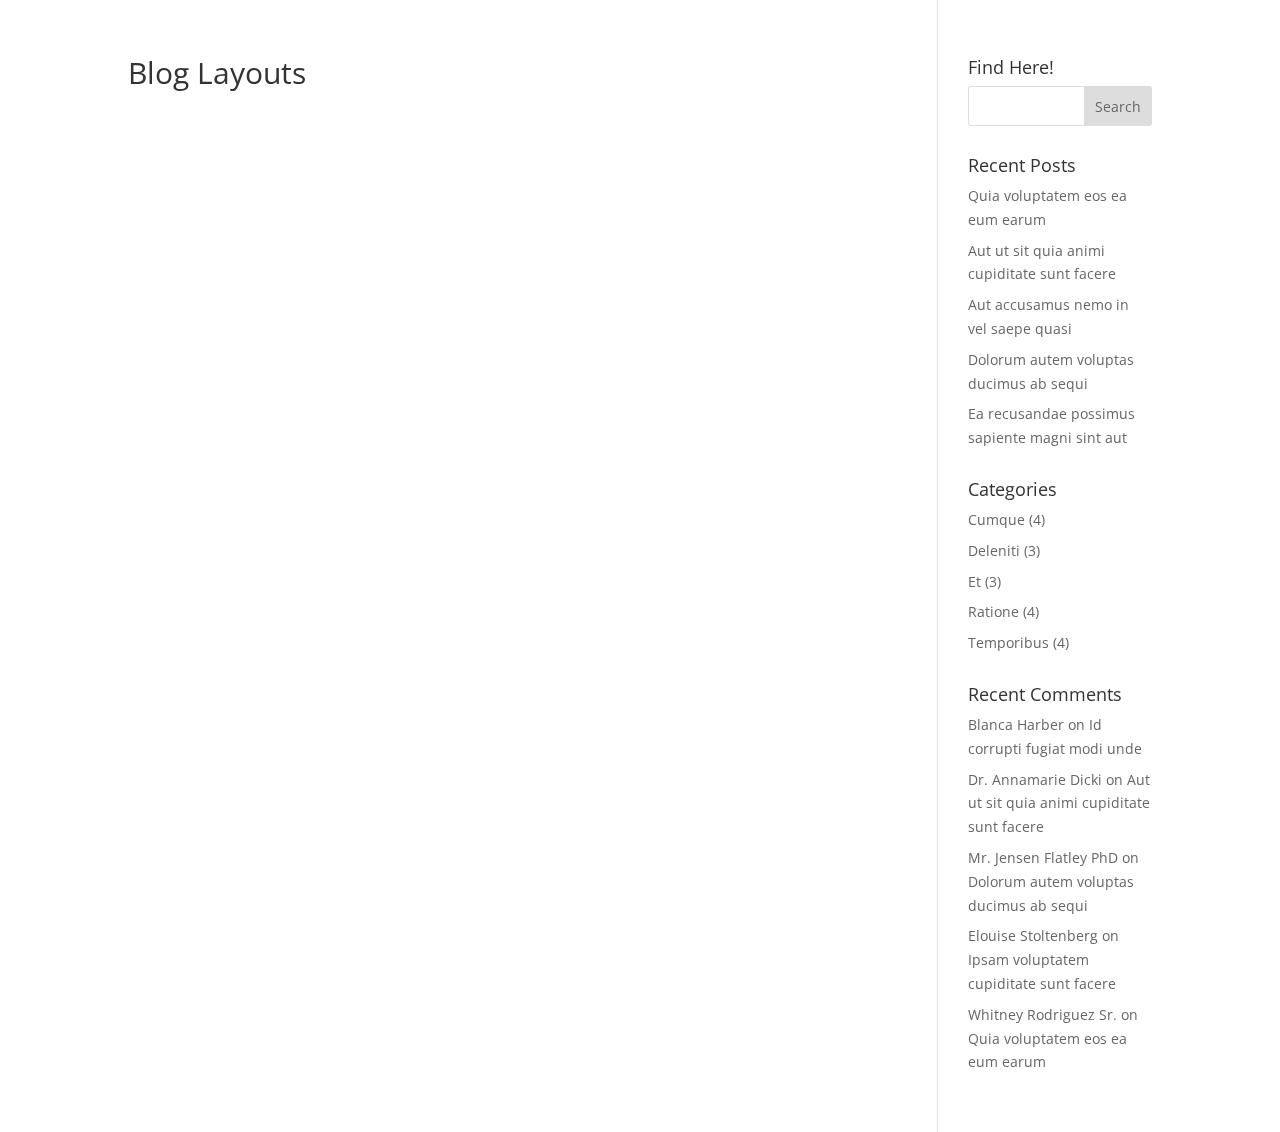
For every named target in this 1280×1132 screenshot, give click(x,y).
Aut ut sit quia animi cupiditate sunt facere (1059, 803)
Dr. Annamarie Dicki (1035, 779)
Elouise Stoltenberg (1033, 935)
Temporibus (1008, 642)
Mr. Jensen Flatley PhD (1043, 857)
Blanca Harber (1016, 724)
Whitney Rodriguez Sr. (1042, 1014)
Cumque (996, 519)
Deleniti (994, 550)
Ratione (993, 611)
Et (974, 581)
